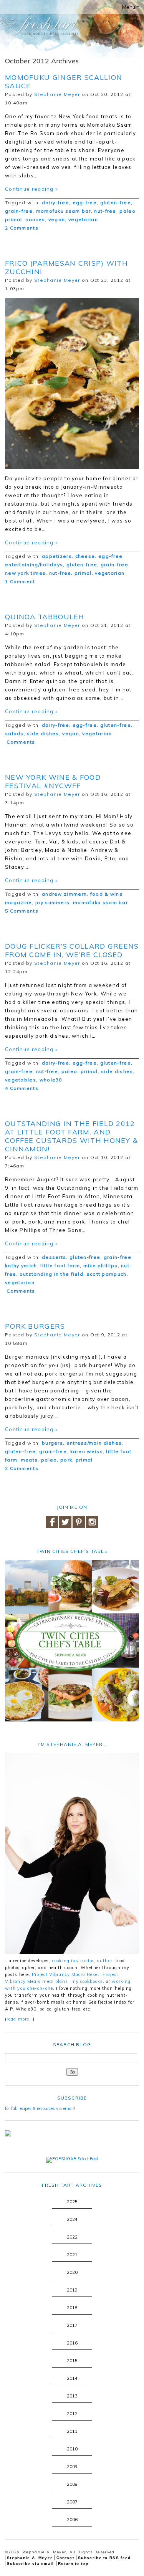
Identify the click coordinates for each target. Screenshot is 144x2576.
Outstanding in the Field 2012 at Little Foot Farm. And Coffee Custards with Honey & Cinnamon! (71, 1136)
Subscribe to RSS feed (104, 2558)
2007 (72, 2502)
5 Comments (22, 911)
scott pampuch (107, 1274)
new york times (25, 573)
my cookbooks (87, 1981)
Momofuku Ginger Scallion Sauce (64, 82)
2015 (72, 2361)
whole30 (51, 1080)
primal (14, 219)
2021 (72, 2255)
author (105, 1961)
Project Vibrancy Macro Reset (66, 1974)
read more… (20, 2019)
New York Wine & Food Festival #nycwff (53, 781)
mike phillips (101, 1266)
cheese (85, 556)
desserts (54, 1257)
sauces (35, 219)
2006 (72, 2520)
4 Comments (22, 1088)
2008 (72, 2484)
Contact (65, 2558)
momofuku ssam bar (64, 211)
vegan (57, 219)
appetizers (57, 556)
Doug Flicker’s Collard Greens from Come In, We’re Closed (72, 950)
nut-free (105, 211)
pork (66, 1460)
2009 (72, 2467)
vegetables (21, 1080)
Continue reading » (31, 189)
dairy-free (55, 203)
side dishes (43, 733)
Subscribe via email (31, 2564)
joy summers (52, 902)
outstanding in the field (51, 1274)
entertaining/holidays (34, 565)
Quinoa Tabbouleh (45, 617)
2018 (72, 2308)
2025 (72, 2202)
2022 (72, 2237)
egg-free (85, 203)
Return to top (73, 2564)
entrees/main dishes (94, 1443)
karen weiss (87, 1451)
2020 (72, 2272)
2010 (72, 2449)
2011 (72, 2431)
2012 (72, 2414)
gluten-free (116, 203)
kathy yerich (21, 1266)
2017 (72, 2325)
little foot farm (60, 1266)
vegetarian (83, 219)
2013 (72, 2396)
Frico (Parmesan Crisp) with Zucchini (66, 267)
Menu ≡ (131, 7)
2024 (72, 2219)
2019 (72, 2290)
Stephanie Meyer (57, 94)
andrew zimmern (64, 894)
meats (29, 1460)
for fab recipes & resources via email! (40, 2108)
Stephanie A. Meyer (30, 2558)
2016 (72, 2343)
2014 (72, 2378)
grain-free (19, 211)
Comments (20, 742)
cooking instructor (73, 1961)
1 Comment (20, 581)
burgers (52, 1443)
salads (14, 733)
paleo (127, 211)
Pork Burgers (35, 1326)
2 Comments (22, 228)
